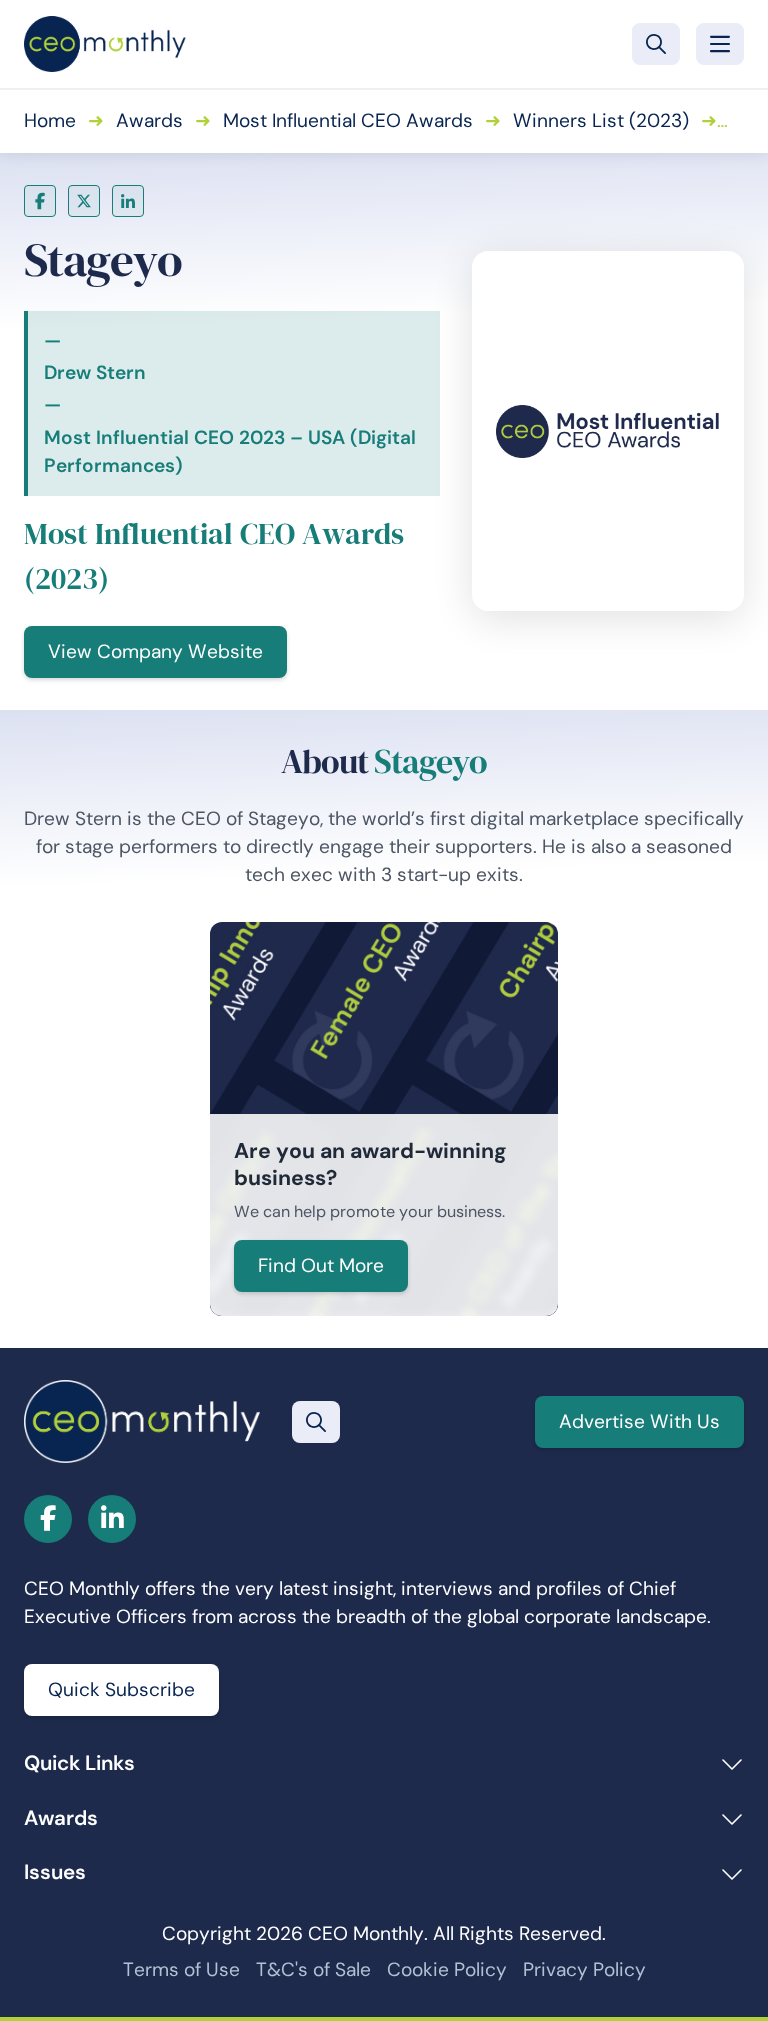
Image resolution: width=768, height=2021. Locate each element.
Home (50, 120)
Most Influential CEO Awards (348, 120)
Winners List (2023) (601, 120)
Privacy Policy (584, 1969)
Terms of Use (181, 1969)
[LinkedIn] (128, 201)
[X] (84, 201)
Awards (149, 120)
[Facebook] (40, 201)
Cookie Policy (447, 1969)
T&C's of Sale (313, 1969)
